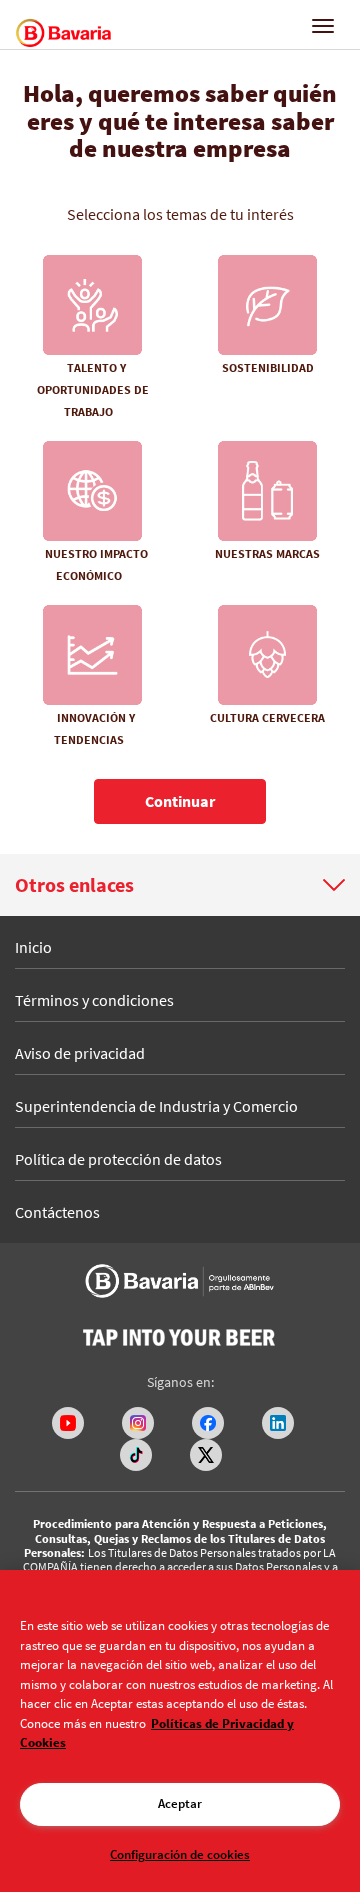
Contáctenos (57, 1212)
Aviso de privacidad (80, 1053)
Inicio (33, 947)
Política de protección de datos (118, 1159)
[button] (180, 885)
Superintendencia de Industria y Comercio (156, 1106)
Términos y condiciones (94, 1000)
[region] (180, 1731)
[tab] (180, 885)
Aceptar (180, 1803)
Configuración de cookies (180, 1854)
